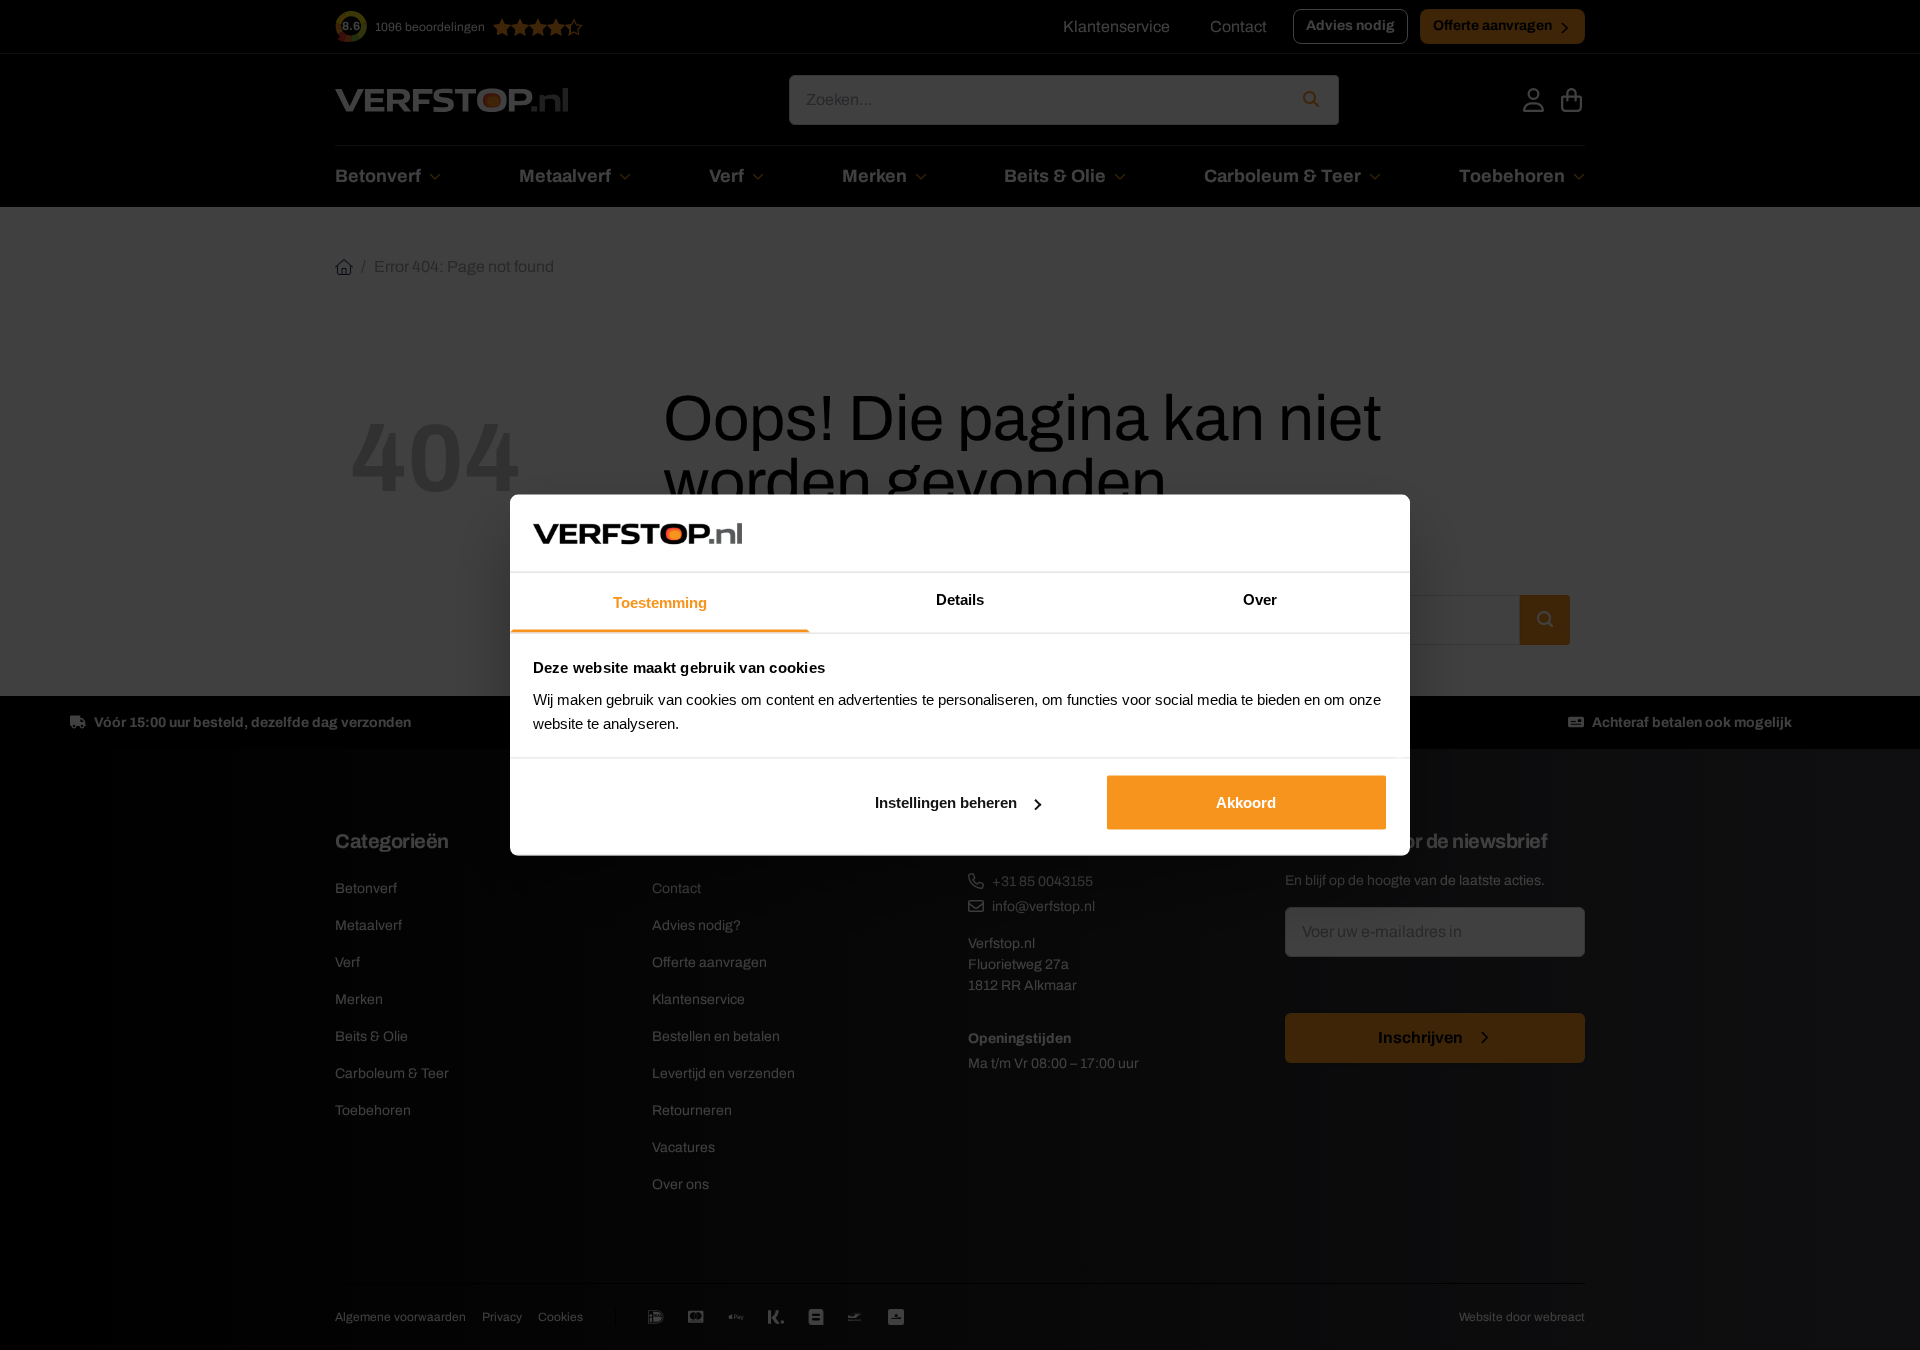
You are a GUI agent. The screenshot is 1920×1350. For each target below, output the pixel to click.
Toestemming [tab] (660, 601)
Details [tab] (960, 598)
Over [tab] (1260, 598)
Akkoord (1246, 802)
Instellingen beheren (946, 802)
